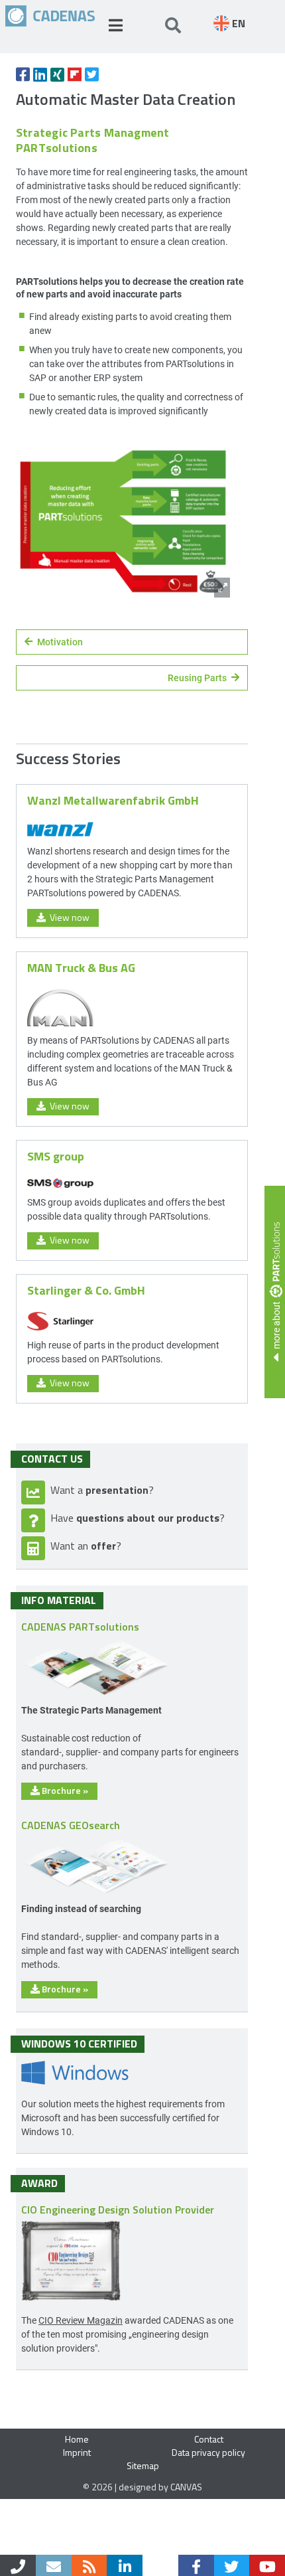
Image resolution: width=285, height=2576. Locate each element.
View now (68, 917)
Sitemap (143, 2465)
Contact (209, 2439)
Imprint (77, 2452)
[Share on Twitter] (92, 74)
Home (77, 2439)
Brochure (64, 1790)
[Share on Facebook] (23, 74)
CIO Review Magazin (81, 2320)
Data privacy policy (208, 2452)
